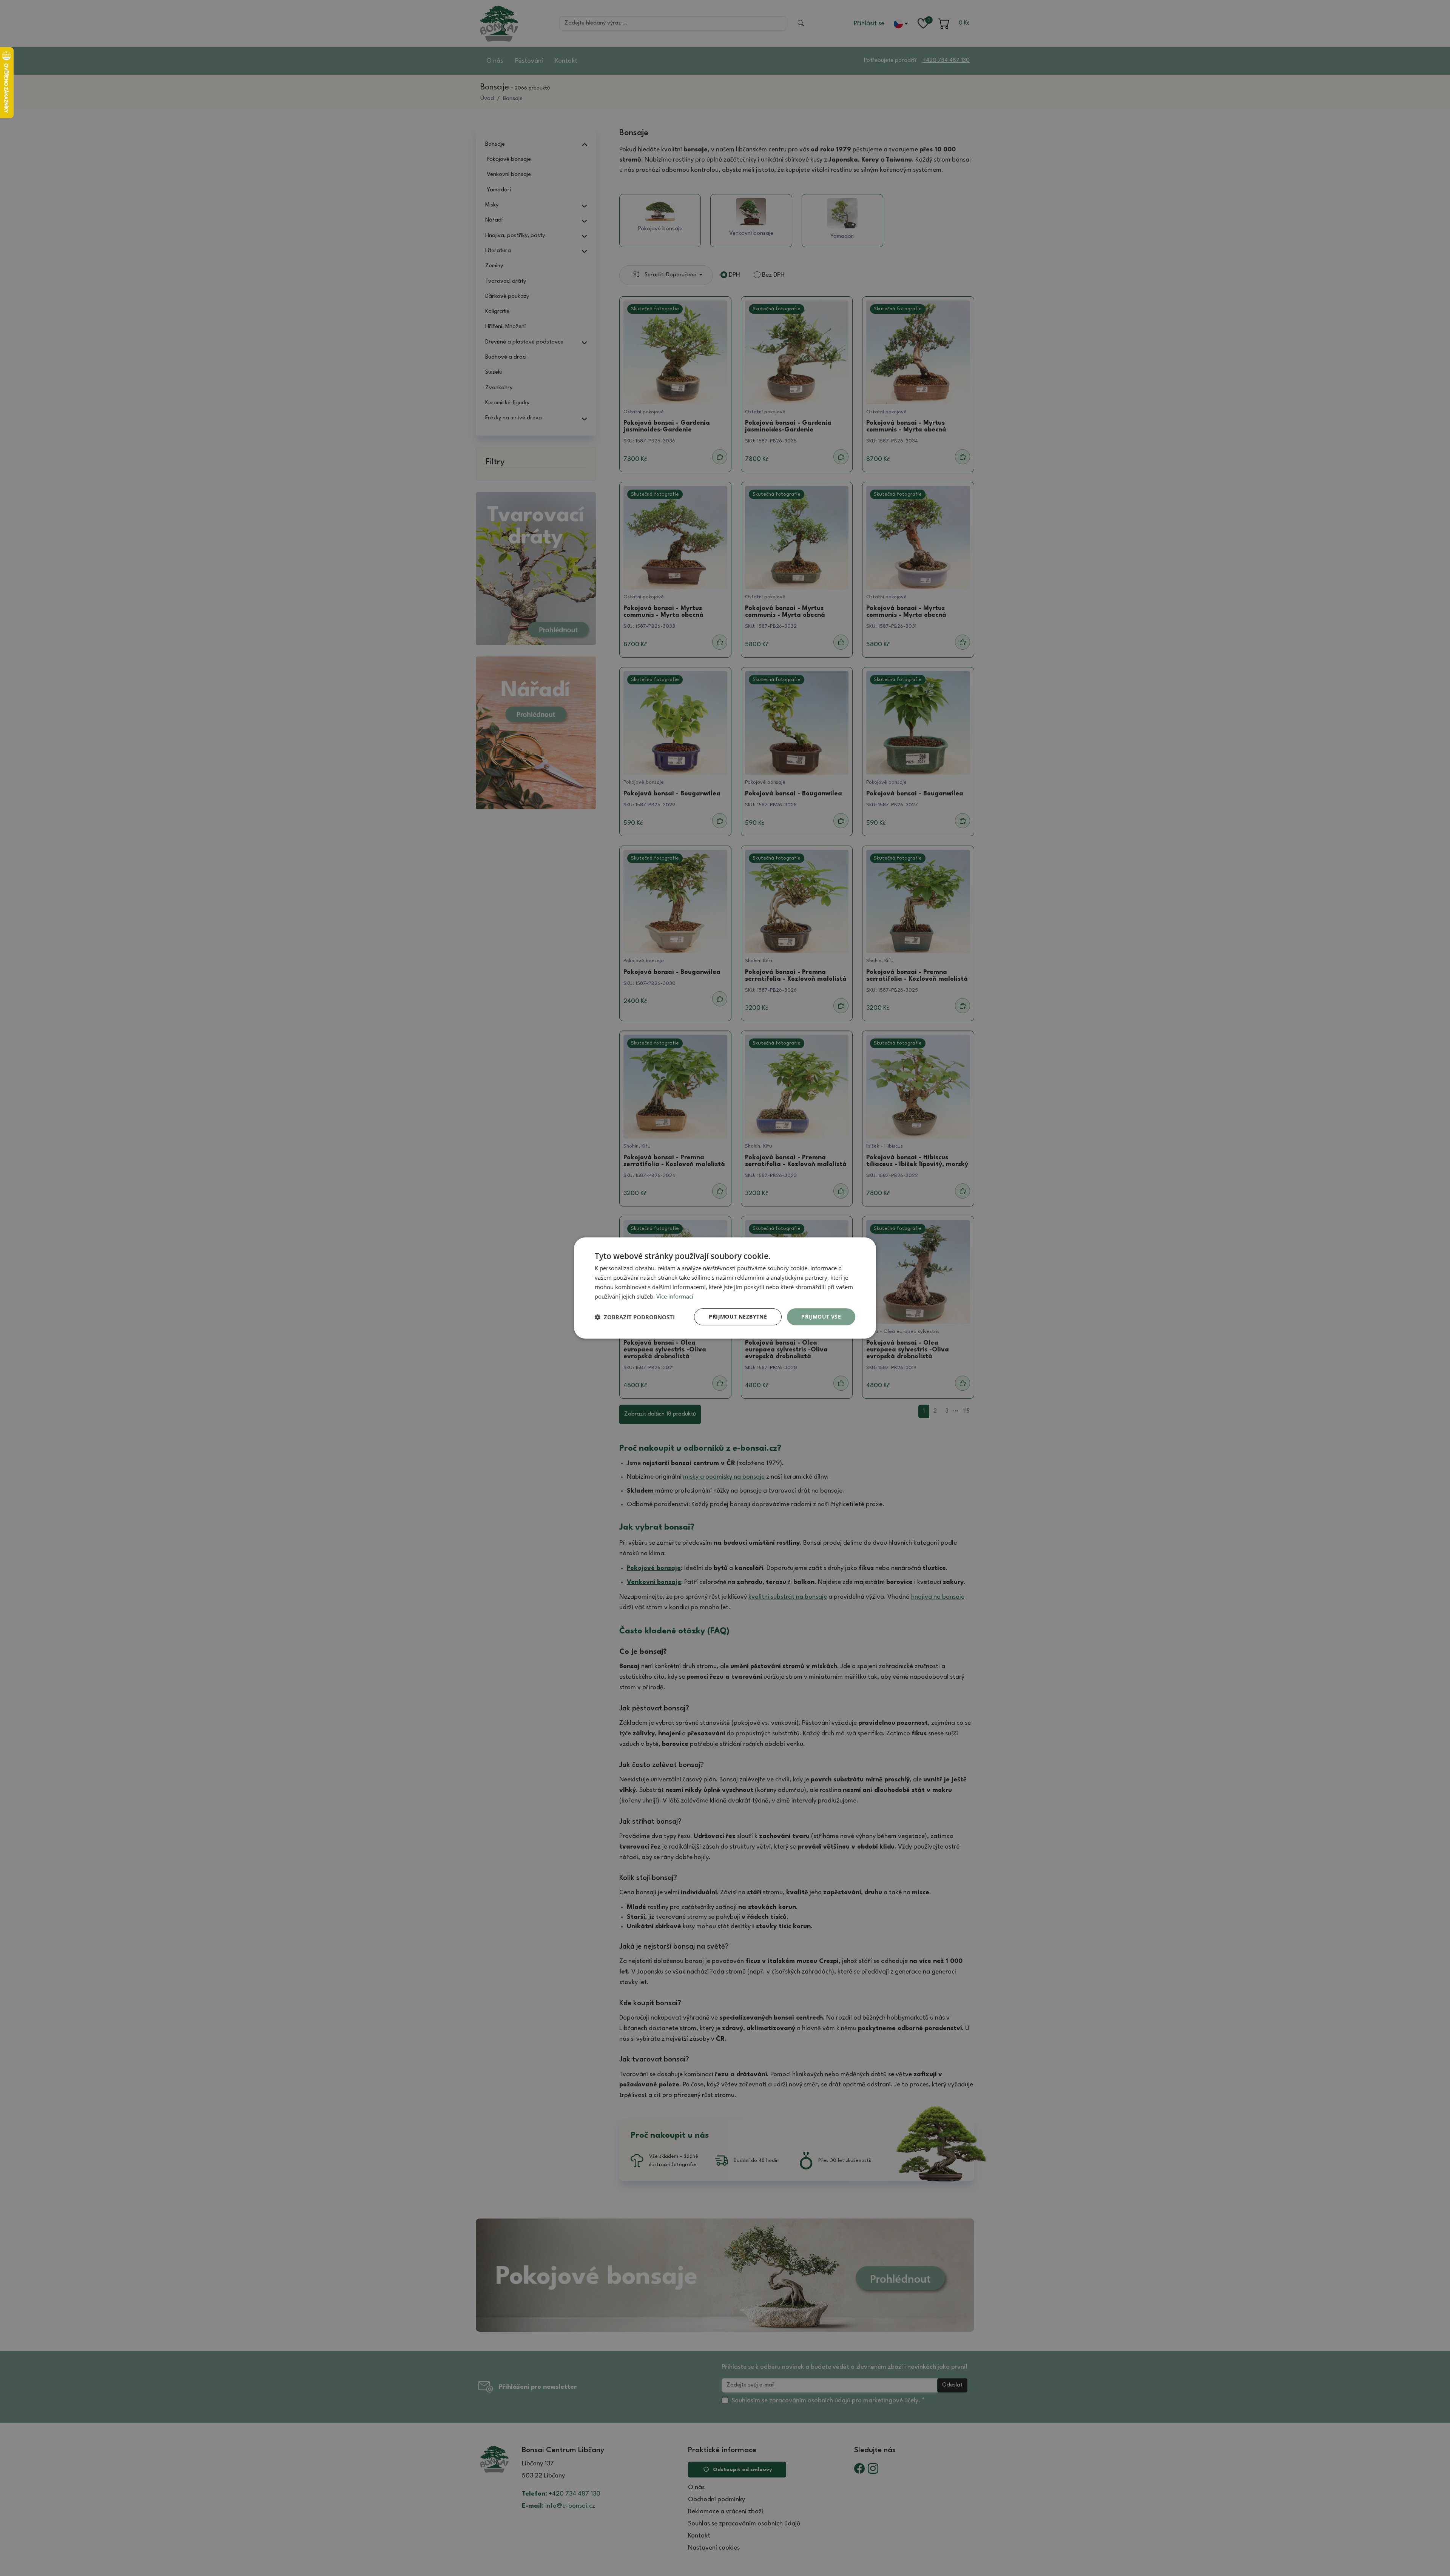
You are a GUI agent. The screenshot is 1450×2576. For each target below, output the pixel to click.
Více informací (675, 1296)
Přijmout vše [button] (821, 1317)
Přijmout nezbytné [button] (738, 1317)
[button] (635, 1317)
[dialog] (725, 1288)
